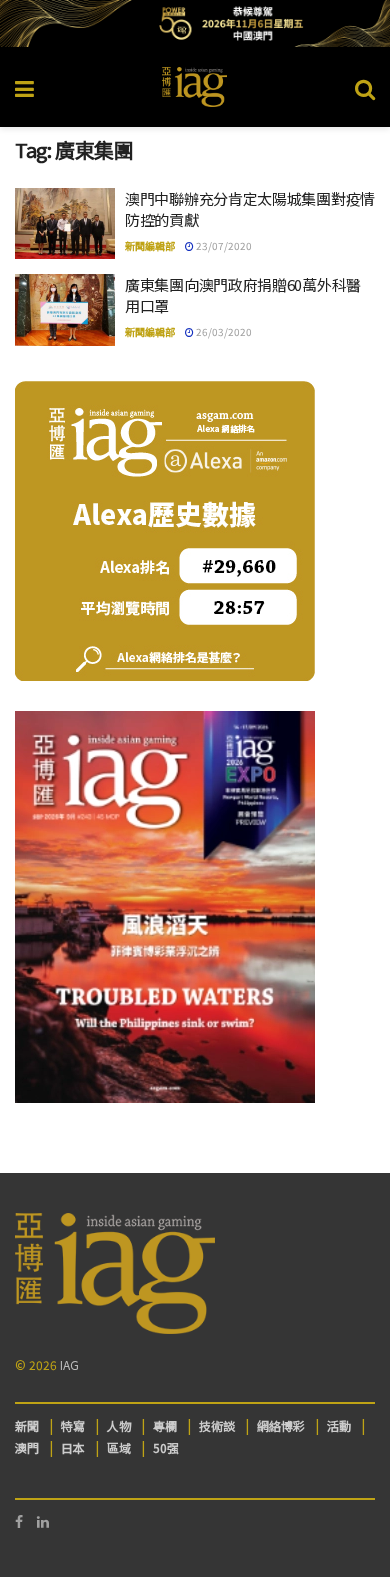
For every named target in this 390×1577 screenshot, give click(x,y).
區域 (119, 1447)
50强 (166, 1447)
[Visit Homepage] (195, 87)
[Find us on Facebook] (19, 1521)
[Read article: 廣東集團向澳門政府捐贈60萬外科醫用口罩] (65, 310)
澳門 (27, 1447)
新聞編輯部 (150, 245)
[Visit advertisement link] (195, 23)
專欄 (165, 1425)
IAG (69, 1364)
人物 (119, 1425)
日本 (73, 1447)
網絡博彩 (281, 1425)
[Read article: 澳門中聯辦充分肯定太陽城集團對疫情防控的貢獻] (65, 224)
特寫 (73, 1425)
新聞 (27, 1425)
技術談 (217, 1425)
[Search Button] (365, 87)
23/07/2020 (223, 245)
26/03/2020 (223, 331)
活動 (339, 1425)
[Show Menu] (24, 87)
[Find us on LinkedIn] (43, 1521)
